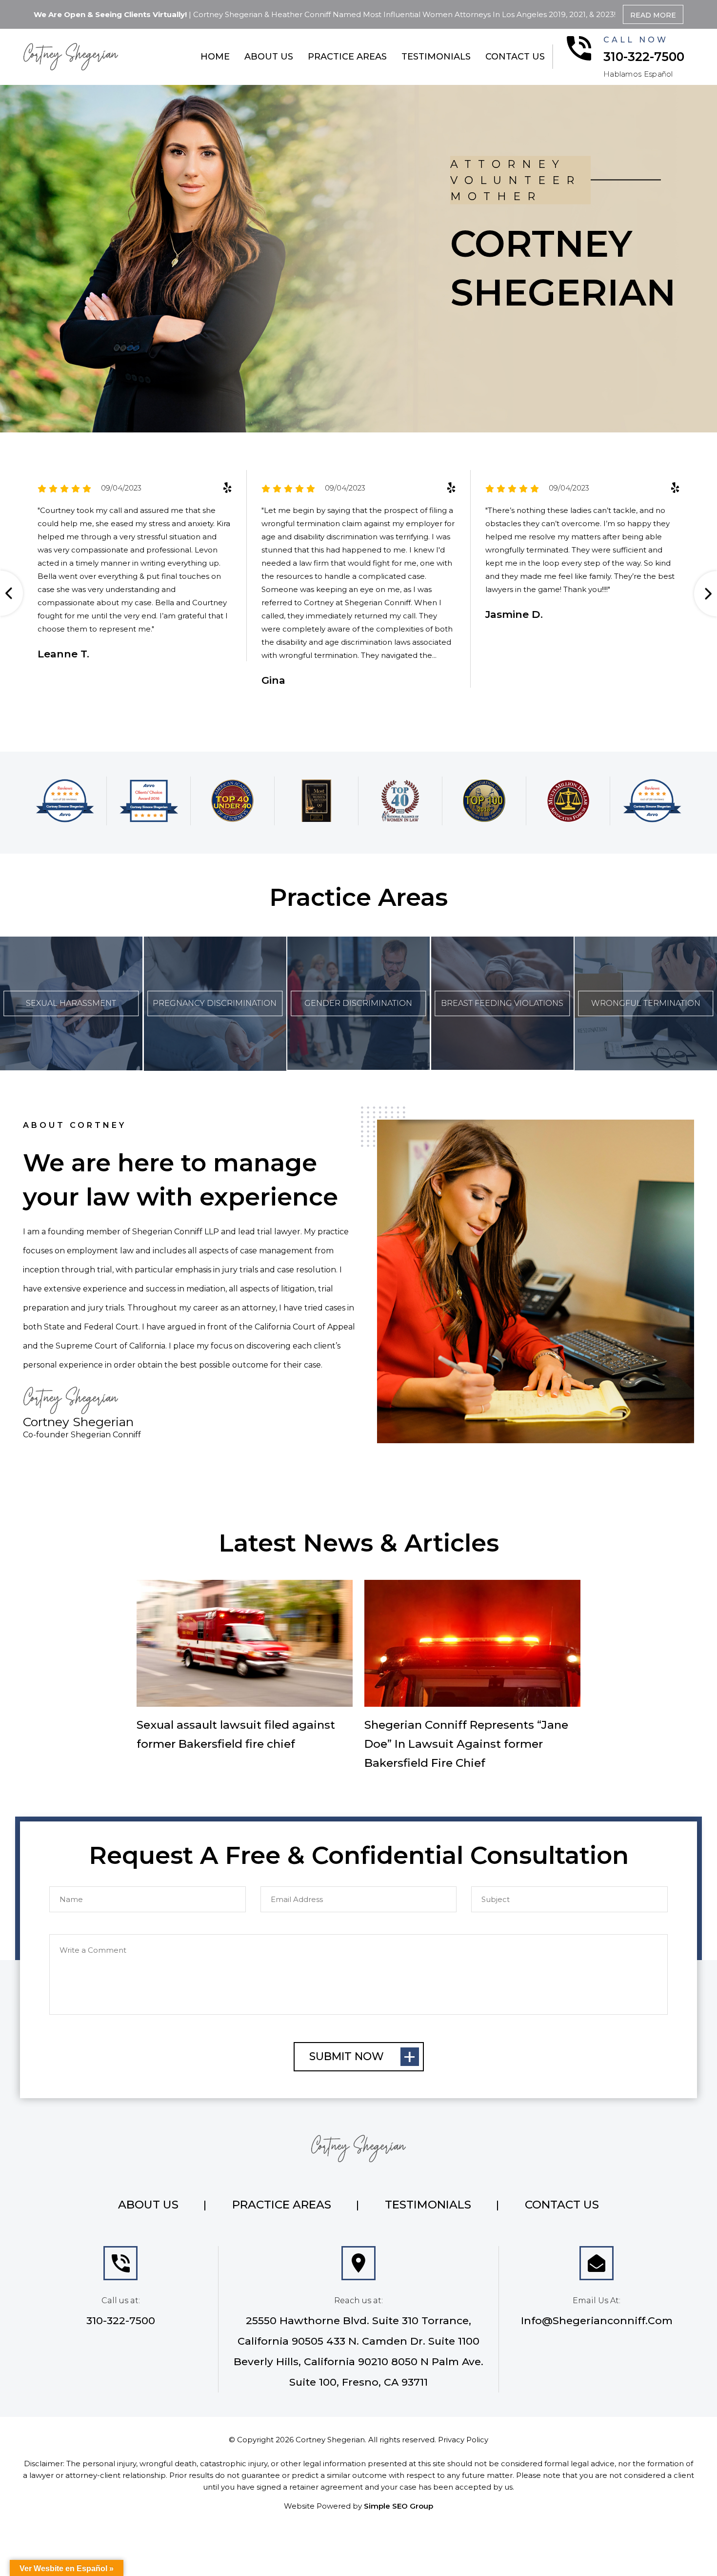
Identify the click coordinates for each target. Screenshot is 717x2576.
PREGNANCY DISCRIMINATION (215, 1003)
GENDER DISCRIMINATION (358, 1003)
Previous (14, 594)
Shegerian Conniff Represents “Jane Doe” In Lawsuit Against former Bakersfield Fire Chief (466, 1744)
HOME (215, 57)
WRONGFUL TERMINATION (646, 1003)
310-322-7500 (644, 57)
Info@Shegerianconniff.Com (597, 2320)
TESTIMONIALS (436, 57)
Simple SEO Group (398, 2506)
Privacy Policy (463, 2440)
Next (703, 594)
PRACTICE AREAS (347, 57)
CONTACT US (515, 57)
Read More (653, 15)
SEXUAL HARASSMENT (71, 1003)
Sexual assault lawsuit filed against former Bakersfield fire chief (236, 1734)
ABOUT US (269, 57)
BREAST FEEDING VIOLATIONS (502, 1003)
